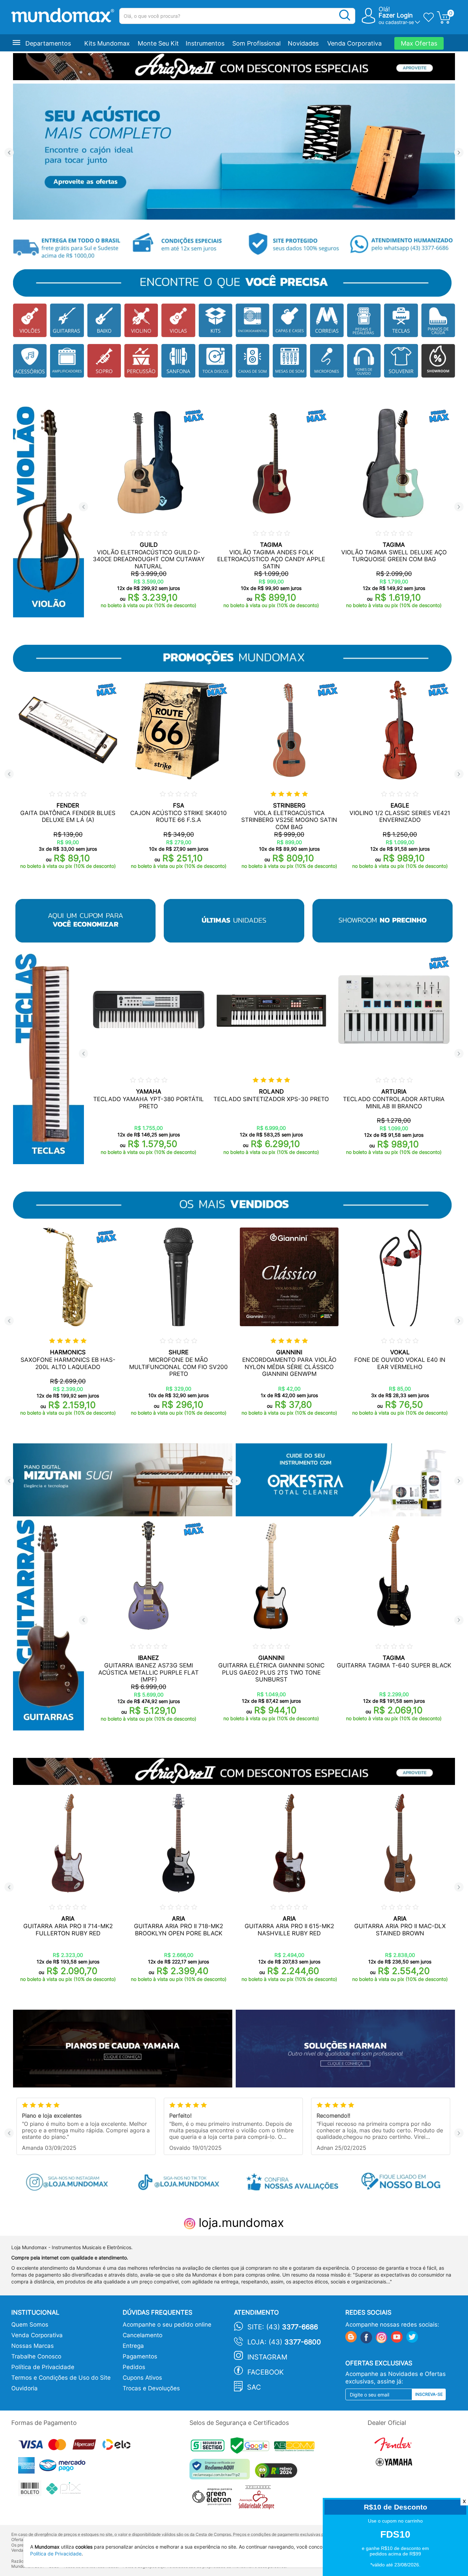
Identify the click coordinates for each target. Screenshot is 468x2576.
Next (459, 153)
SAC (254, 2387)
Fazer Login (396, 15)
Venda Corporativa (354, 43)
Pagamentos (140, 2356)
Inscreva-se (429, 2394)
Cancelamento (143, 2335)
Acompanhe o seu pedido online (167, 2325)
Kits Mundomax (107, 43)
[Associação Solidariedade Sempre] (258, 2499)
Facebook (266, 2372)
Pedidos (134, 2367)
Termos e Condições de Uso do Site (61, 2378)
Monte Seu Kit (158, 43)
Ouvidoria (24, 2388)
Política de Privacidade (43, 2367)
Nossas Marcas (33, 2346)
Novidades (303, 43)
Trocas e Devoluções (151, 2388)
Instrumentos (205, 43)
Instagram (267, 2357)
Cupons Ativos (142, 2378)
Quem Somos (30, 2325)
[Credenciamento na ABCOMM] (296, 2447)
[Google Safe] (252, 2447)
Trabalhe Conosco (36, 2356)
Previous (9, 153)
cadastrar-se (400, 22)
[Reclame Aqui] (221, 2472)
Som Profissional (256, 43)
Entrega (133, 2346)
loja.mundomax (240, 2222)
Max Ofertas (419, 43)
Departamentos (48, 43)
